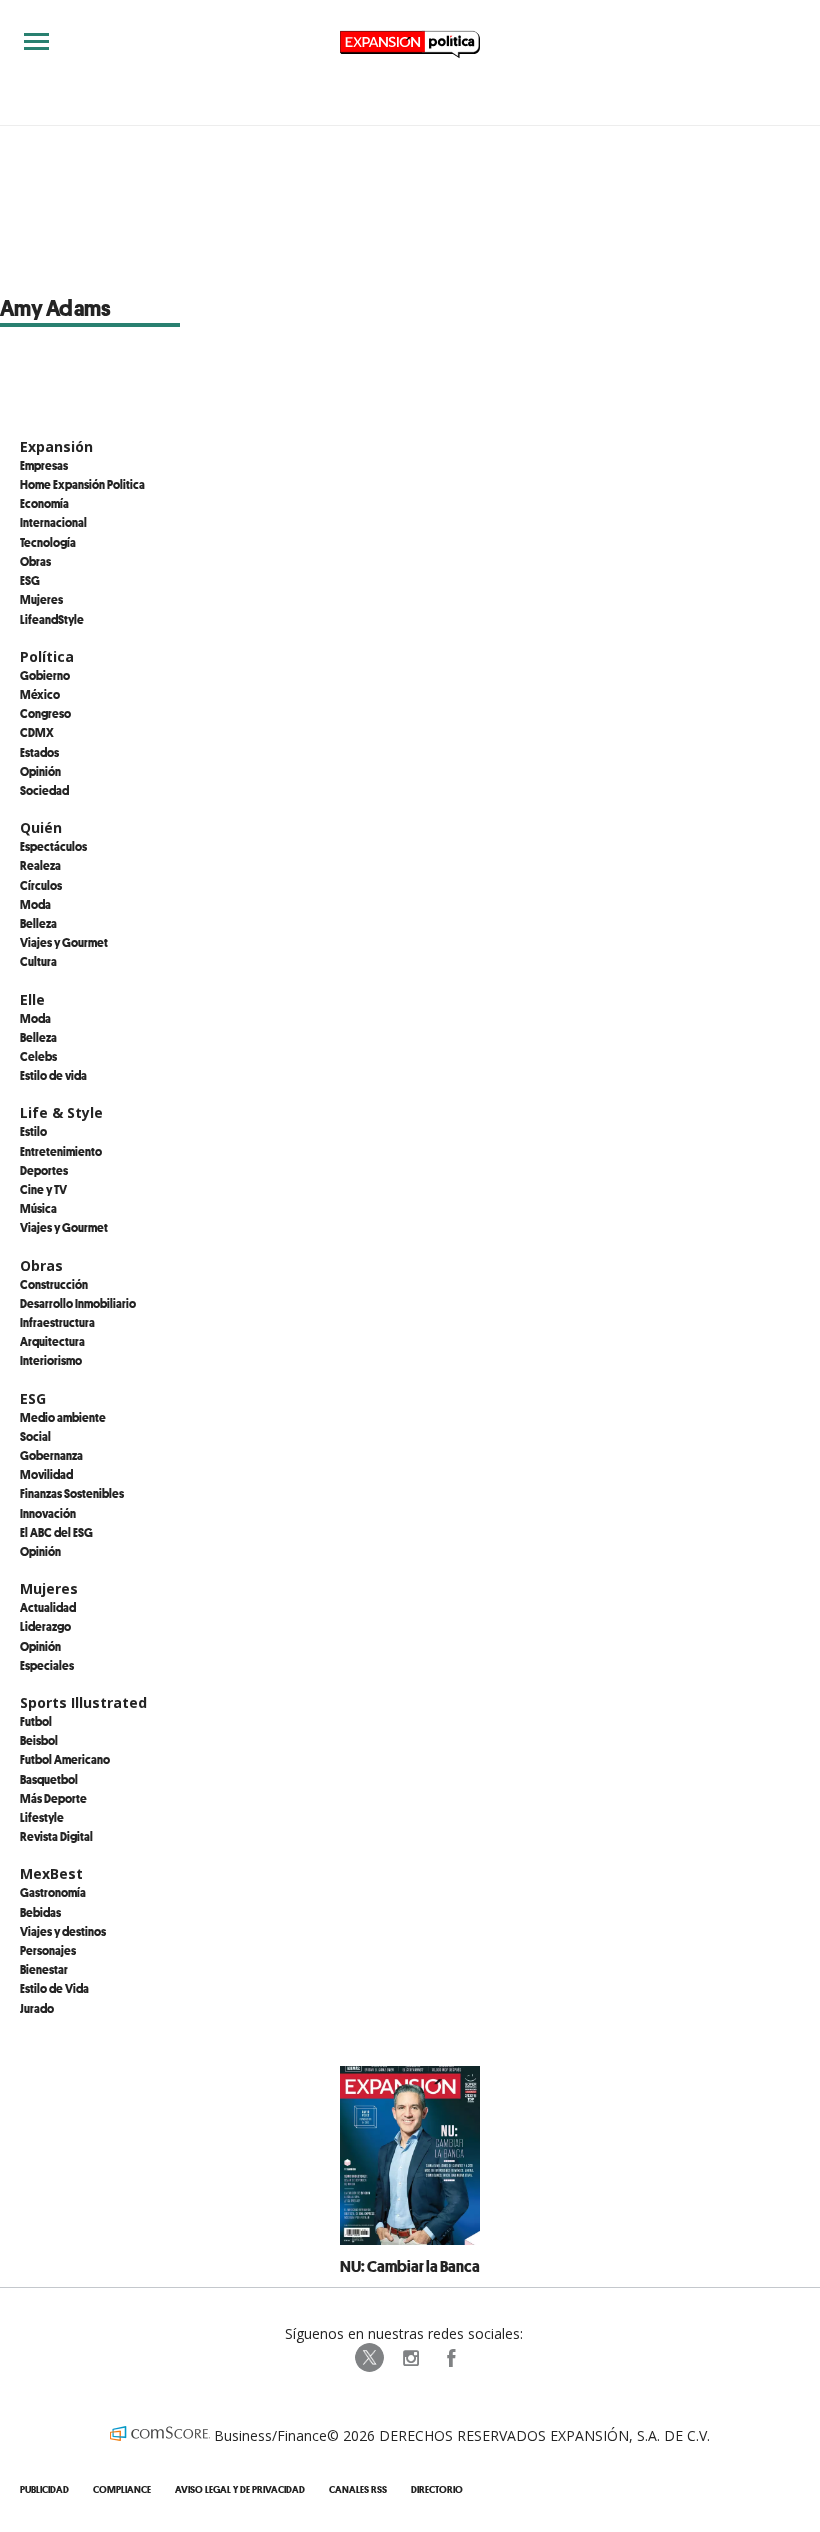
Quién (41, 827)
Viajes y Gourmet (64, 942)
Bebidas (40, 1912)
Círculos (41, 885)
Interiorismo (51, 1360)
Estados (39, 752)
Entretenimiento (61, 1151)
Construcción (54, 1284)
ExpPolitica (370, 2358)
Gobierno (45, 675)
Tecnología (48, 542)
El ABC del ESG (56, 1532)
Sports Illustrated (83, 1702)
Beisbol (39, 1740)
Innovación (48, 1513)
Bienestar (44, 1969)
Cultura (38, 961)
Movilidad (46, 1474)
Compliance (122, 2489)
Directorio (437, 2489)
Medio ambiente (63, 1417)
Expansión (56, 446)
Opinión (40, 771)
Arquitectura (52, 1341)
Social (35, 1436)
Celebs (38, 1056)
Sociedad (44, 790)
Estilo (33, 1131)
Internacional (53, 522)
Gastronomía (53, 1892)
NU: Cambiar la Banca (410, 2266)
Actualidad (48, 1607)
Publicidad (44, 2489)
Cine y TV (43, 1189)
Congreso (45, 713)
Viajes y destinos (63, 1931)
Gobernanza (51, 1455)
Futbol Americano (65, 1759)
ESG (30, 580)
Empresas (44, 465)
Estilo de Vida (54, 1988)
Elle (32, 999)
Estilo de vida (53, 1075)
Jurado (37, 2008)
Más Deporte (53, 1798)
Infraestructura (57, 1322)
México (40, 694)
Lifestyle (42, 1817)
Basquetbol (49, 1779)
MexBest (51, 1873)
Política (47, 656)
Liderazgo (45, 1626)
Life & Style (61, 1112)
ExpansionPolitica (450, 2358)
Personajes (48, 1950)
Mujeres (41, 599)
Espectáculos (53, 846)
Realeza (40, 865)
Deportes (44, 1170)
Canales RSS (358, 2489)
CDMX (37, 732)
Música (38, 1208)
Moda (35, 904)
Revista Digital (56, 1836)
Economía (44, 503)
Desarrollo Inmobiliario (78, 1303)
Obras (35, 561)
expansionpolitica (410, 2358)
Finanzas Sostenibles (72, 1493)
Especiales (47, 1665)
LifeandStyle (52, 619)
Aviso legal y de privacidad (240, 2489)
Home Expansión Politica (82, 484)
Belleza (38, 923)
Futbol (36, 1721)
